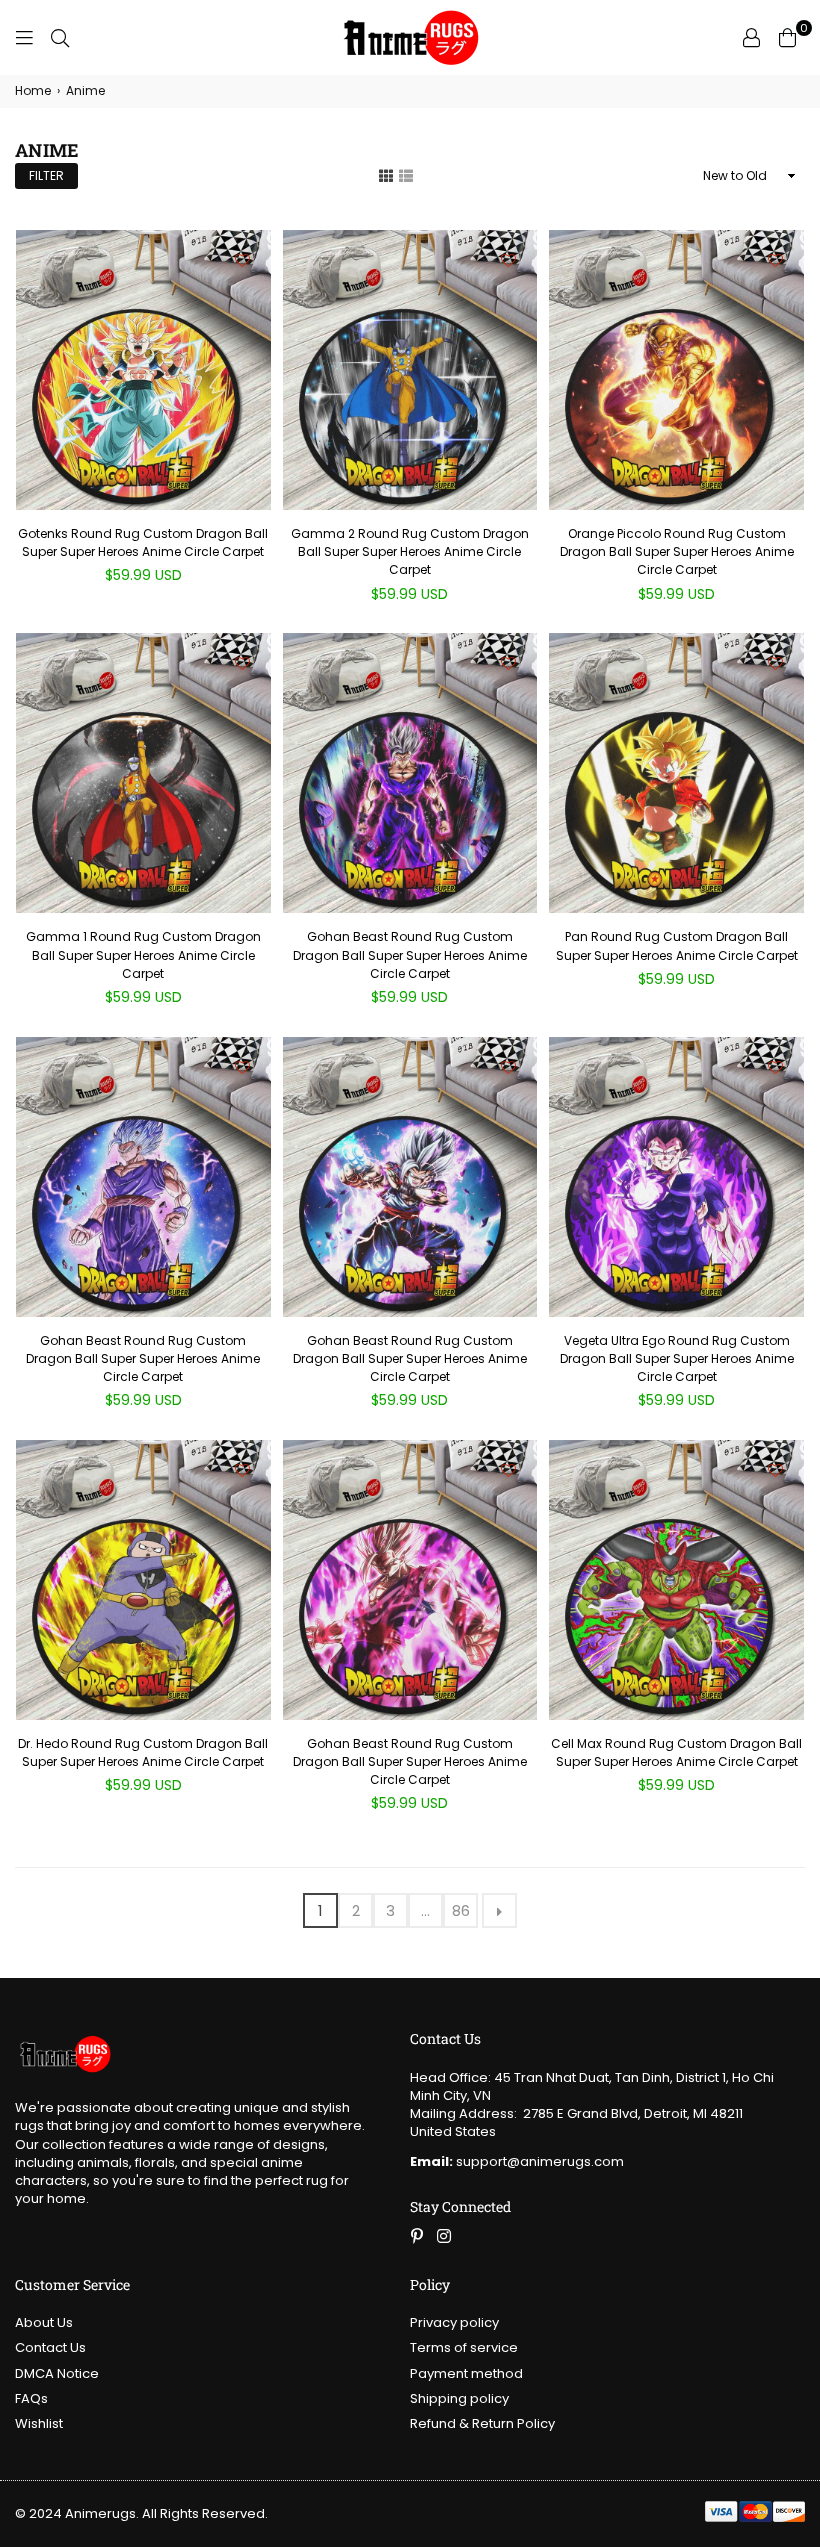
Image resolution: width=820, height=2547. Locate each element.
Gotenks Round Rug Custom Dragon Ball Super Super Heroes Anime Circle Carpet (143, 542)
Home (33, 91)
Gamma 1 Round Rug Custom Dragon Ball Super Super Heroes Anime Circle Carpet (143, 954)
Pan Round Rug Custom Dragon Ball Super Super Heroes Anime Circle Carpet (677, 945)
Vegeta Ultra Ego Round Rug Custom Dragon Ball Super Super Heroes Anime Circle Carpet (677, 1358)
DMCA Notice (57, 2373)
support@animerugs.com (517, 2161)
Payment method (466, 2373)
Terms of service (464, 2347)
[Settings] (751, 38)
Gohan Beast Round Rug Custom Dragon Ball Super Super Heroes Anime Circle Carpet (410, 954)
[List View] (406, 175)
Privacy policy (454, 2322)
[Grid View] (386, 175)
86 (461, 1910)
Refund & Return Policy (482, 2423)
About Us (44, 2322)
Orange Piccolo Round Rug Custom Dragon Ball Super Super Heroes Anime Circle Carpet (677, 551)
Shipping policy (459, 2398)
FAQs (31, 2398)
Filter (46, 175)
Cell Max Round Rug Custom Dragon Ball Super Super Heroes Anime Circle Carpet (676, 1752)
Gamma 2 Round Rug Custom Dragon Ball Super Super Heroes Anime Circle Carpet (410, 551)
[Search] (60, 38)
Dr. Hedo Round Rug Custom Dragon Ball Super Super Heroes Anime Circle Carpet (143, 1752)
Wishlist (39, 2423)
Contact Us (50, 2347)
